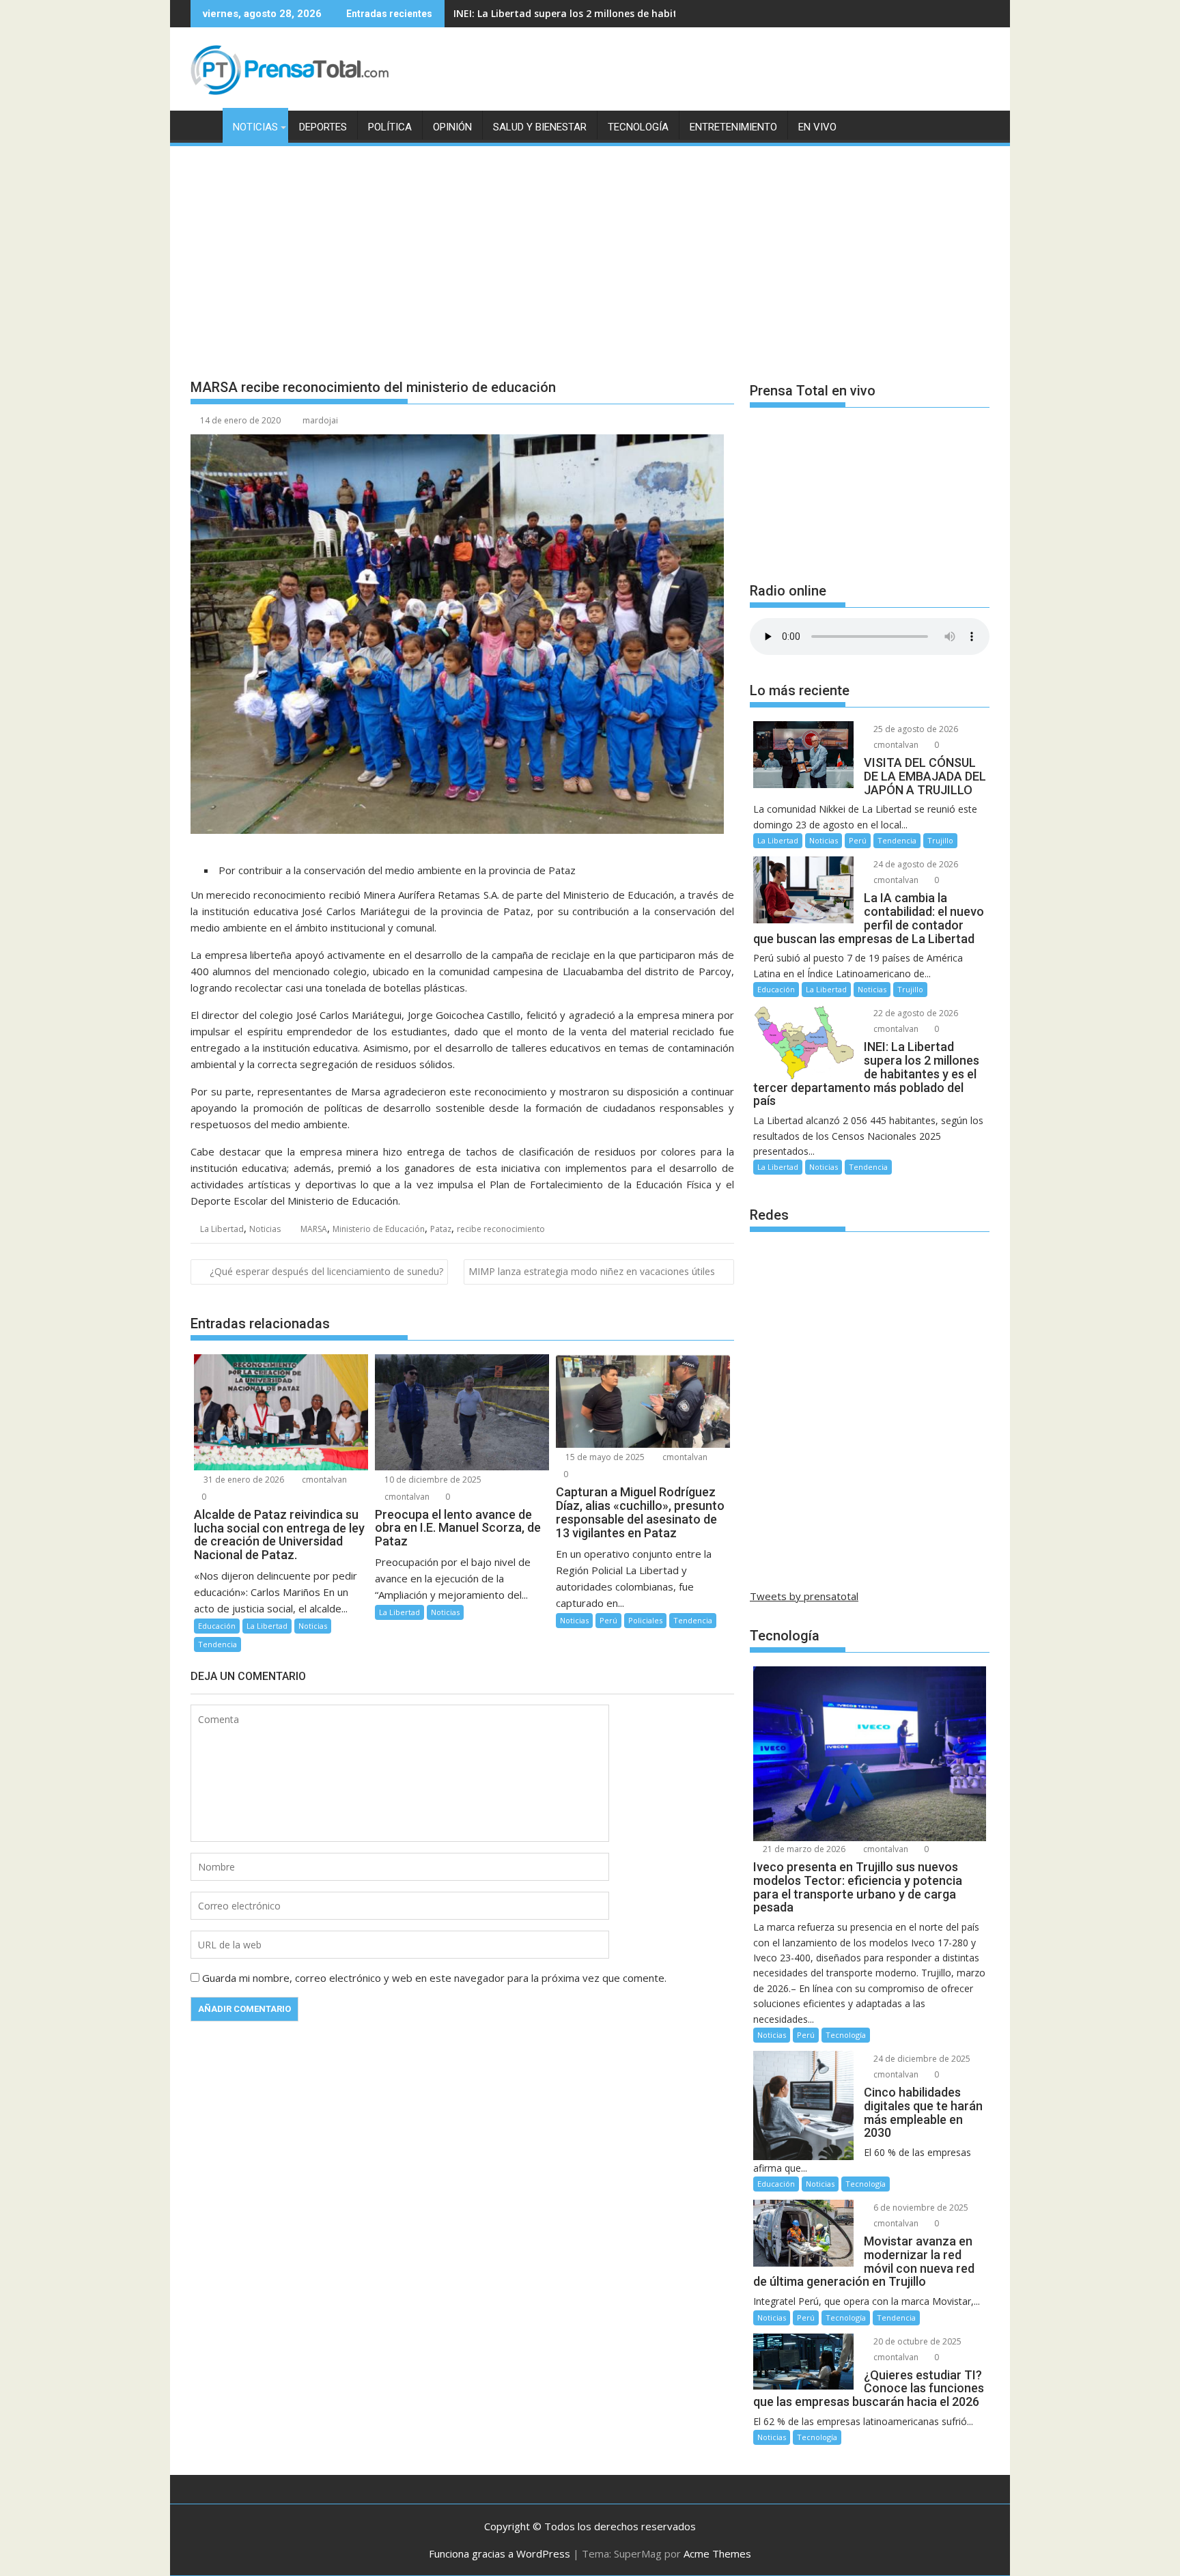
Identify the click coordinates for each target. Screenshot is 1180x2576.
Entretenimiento (733, 127)
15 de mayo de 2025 (604, 1457)
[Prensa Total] (204, 124)
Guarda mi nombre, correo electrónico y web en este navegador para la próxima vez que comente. (434, 1978)
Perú (608, 1620)
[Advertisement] (590, 251)
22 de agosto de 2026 (915, 1013)
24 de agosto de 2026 (915, 864)
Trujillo (940, 840)
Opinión (452, 127)
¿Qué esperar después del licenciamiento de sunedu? (326, 1271)
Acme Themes (717, 2553)
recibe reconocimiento (501, 1229)
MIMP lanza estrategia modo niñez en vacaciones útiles (592, 1271)
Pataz (441, 1229)
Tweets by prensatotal (804, 1596)
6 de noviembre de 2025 (920, 2208)
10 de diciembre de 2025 (432, 1480)
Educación (217, 1626)
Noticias (255, 127)
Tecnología (638, 127)
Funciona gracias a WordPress (500, 2553)
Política (390, 127)
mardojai (320, 420)
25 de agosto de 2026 (915, 729)
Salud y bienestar (540, 127)
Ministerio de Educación (379, 1229)
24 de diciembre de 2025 (921, 2059)
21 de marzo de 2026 (803, 1849)
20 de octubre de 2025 (916, 2341)
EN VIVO (817, 127)
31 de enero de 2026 (243, 1480)
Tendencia (217, 1644)
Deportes (323, 127)
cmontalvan (323, 1480)
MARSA (314, 1229)
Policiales (645, 1620)
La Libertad (222, 1229)
